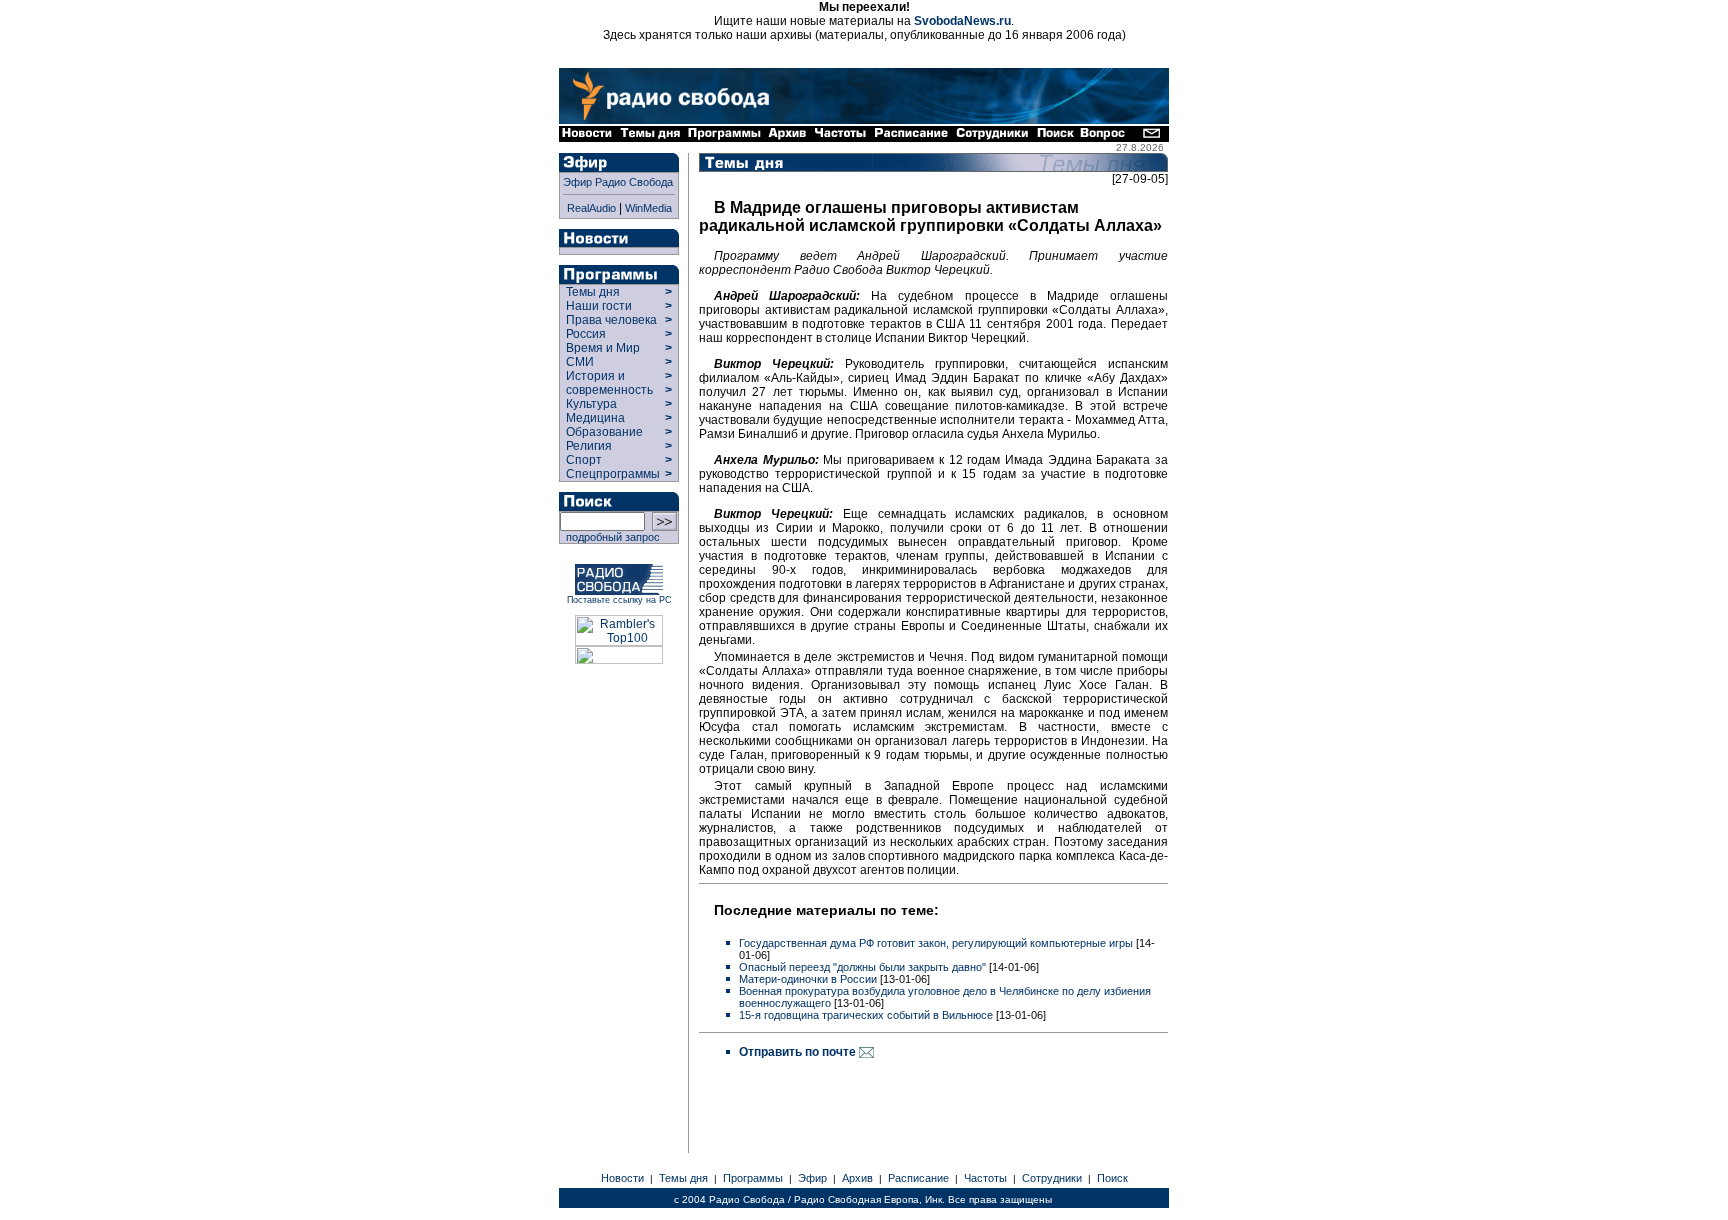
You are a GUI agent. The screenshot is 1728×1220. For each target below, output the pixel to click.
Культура (591, 404)
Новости (622, 1178)
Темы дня (593, 292)
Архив (857, 1178)
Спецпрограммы (611, 474)
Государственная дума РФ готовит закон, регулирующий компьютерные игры (936, 943)
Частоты (985, 1178)
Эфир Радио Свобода (618, 182)
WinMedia (648, 208)
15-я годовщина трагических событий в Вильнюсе (866, 1015)
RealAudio (591, 208)
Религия (589, 446)
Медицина (595, 418)
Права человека (611, 320)
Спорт (582, 460)
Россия (586, 334)
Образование (604, 432)
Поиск (1112, 1178)
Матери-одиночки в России (808, 979)
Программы (753, 1178)
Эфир (812, 1178)
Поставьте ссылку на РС (619, 600)
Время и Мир (603, 348)
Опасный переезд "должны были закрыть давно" (862, 967)
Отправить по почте (799, 1052)
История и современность (609, 383)
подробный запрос (610, 537)
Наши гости (599, 306)
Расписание (918, 1178)
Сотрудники (1052, 1178)
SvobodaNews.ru (962, 21)
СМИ (580, 362)
